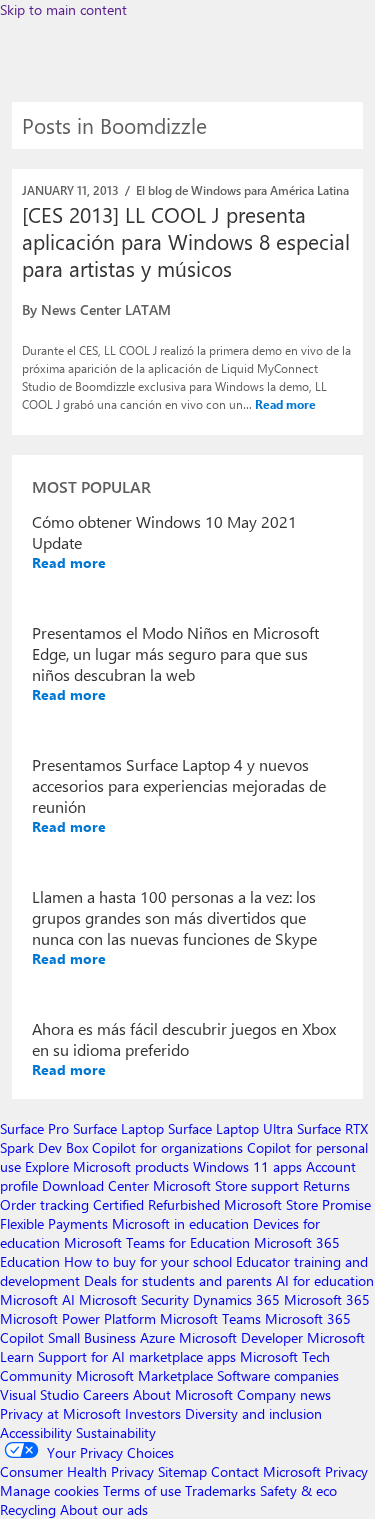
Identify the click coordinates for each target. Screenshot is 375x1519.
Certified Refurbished (156, 1204)
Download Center (95, 1185)
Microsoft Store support (226, 1185)
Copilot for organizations (167, 1147)
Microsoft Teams (210, 1318)
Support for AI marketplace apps (137, 1356)
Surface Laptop (118, 1128)
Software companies (278, 1375)
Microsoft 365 (327, 1299)
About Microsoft (183, 1394)
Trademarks (220, 1490)
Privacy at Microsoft (60, 1413)
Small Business (92, 1337)
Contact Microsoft (266, 1471)
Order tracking (44, 1204)
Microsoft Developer (241, 1337)
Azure (157, 1337)
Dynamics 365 (236, 1299)
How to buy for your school (148, 1261)
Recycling (28, 1509)
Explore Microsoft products (107, 1166)
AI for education (325, 1280)
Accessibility (36, 1432)
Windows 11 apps (247, 1166)
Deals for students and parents (178, 1280)
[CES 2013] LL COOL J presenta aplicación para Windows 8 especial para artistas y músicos (186, 241)
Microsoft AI (37, 1299)
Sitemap (182, 1471)
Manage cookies (49, 1490)
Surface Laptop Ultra (230, 1128)
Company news (284, 1394)
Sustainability (116, 1432)
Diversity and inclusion (253, 1413)
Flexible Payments (54, 1223)
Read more (285, 404)
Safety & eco (298, 1490)
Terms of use (142, 1490)
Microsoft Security (134, 1299)
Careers (106, 1394)
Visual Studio (39, 1394)
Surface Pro (34, 1128)
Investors (153, 1413)
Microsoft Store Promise (297, 1204)
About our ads (104, 1509)
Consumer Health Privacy (77, 1471)
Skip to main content (63, 9)
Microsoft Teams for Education (157, 1242)
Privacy (346, 1471)
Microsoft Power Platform (78, 1318)
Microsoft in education (180, 1223)
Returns (326, 1185)
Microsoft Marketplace (144, 1375)
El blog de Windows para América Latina (242, 190)
